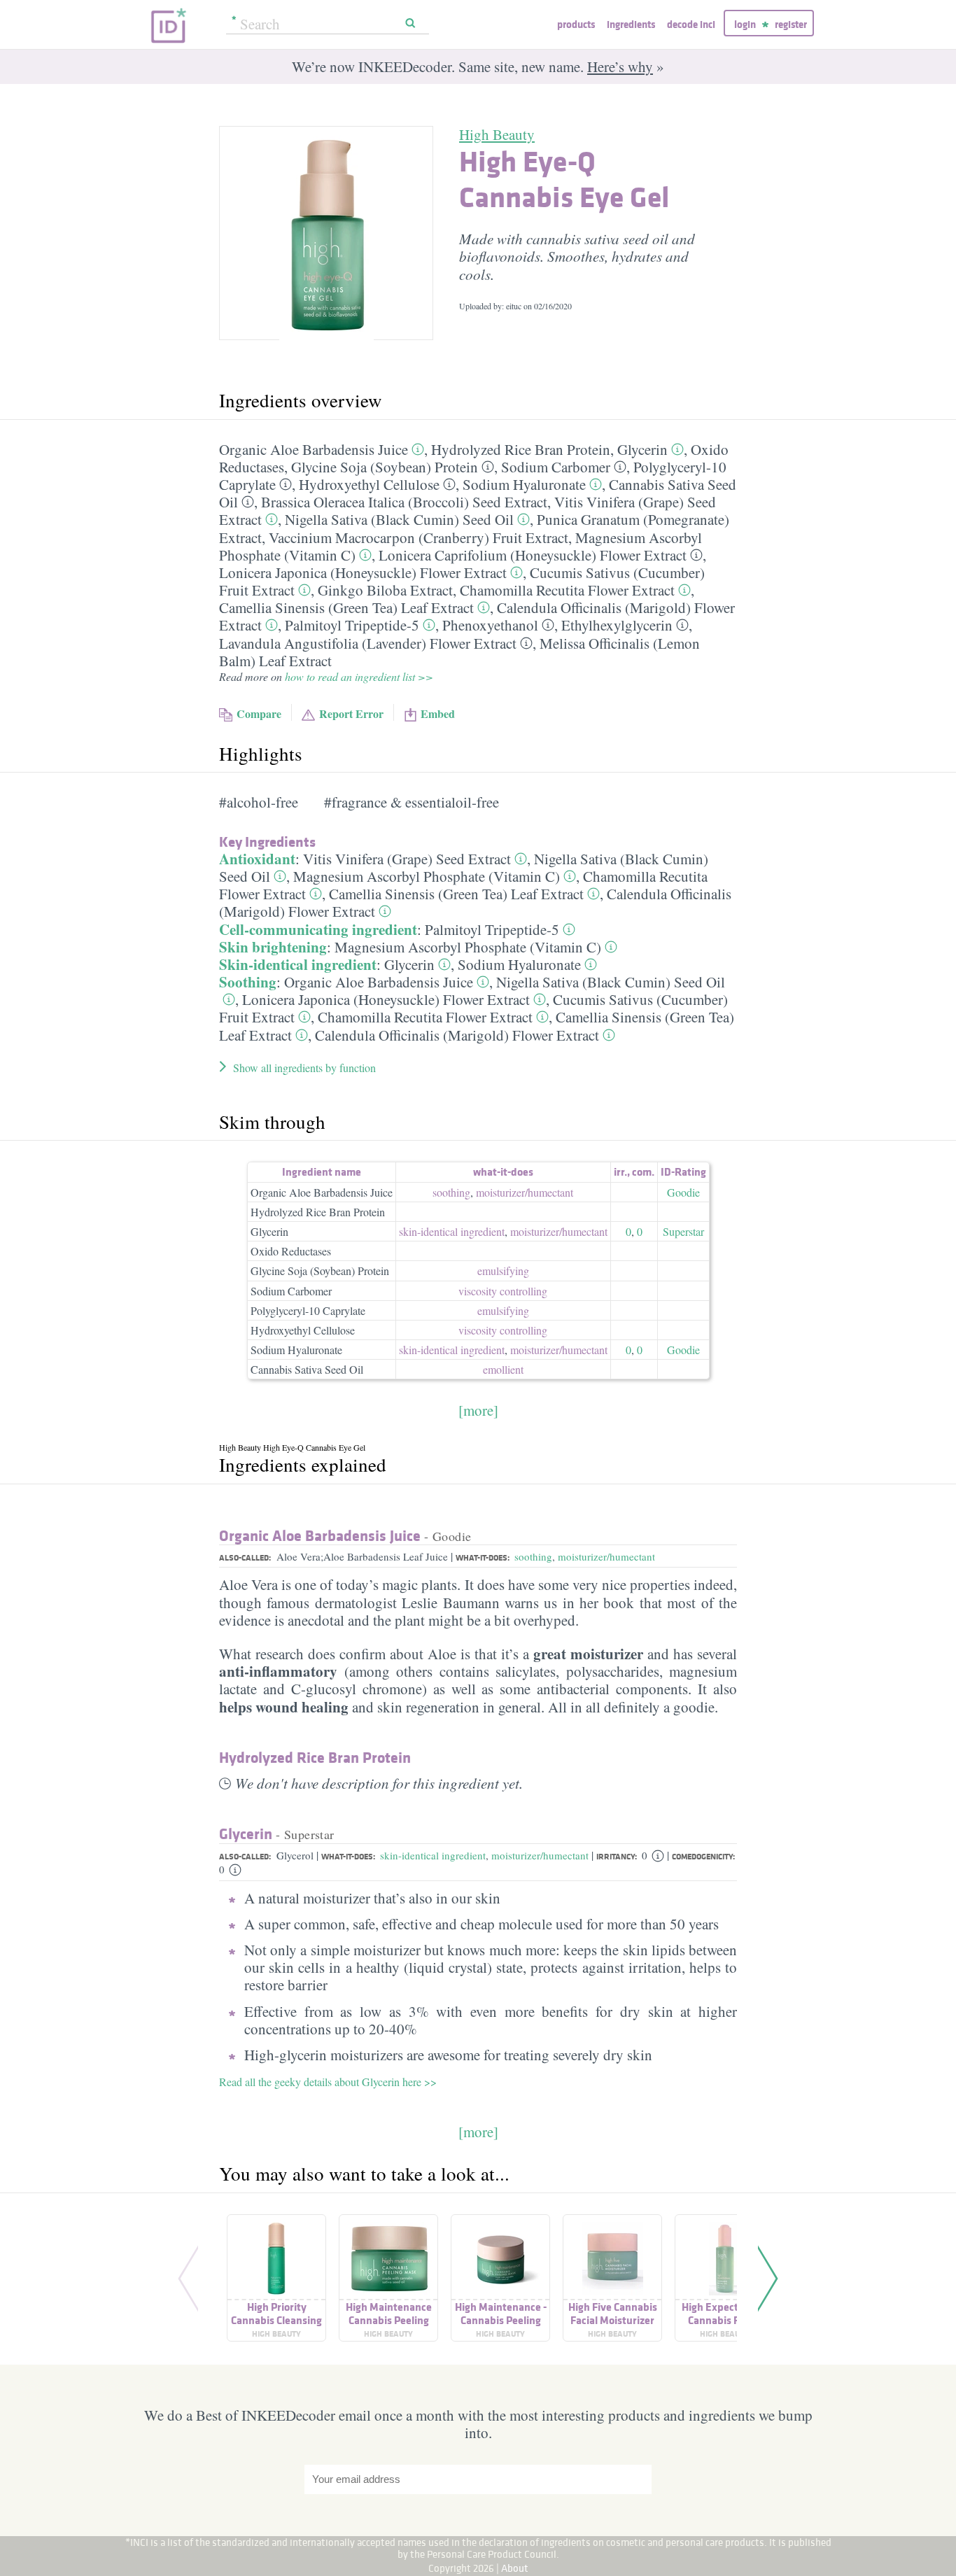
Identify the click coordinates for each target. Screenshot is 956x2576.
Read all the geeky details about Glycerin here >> (328, 2082)
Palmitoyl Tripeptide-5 (352, 625)
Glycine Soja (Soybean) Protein (385, 467)
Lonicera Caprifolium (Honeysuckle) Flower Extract (533, 555)
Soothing (248, 982)
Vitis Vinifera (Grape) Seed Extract (407, 859)
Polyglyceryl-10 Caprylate (308, 1310)
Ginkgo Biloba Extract (385, 590)
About (515, 2568)
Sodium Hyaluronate (524, 484)
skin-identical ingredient (452, 1231)
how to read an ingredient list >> (359, 676)
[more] (478, 1410)
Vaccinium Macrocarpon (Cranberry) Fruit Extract (419, 537)
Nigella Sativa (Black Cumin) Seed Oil (399, 519)
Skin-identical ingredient (298, 964)
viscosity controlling (503, 1291)
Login (745, 24)
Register (791, 24)
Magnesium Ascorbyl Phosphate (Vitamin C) (427, 876)
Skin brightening (273, 947)
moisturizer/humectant (606, 1556)
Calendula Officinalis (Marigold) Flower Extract (457, 1035)
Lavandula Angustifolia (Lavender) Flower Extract (368, 643)
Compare (259, 713)
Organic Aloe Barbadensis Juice (314, 449)
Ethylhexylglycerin (617, 625)
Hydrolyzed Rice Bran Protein (521, 449)
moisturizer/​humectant (525, 1192)
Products (576, 24)
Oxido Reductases (291, 1251)
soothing (451, 1192)
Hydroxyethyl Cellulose (369, 484)
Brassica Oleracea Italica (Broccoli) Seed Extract (404, 502)
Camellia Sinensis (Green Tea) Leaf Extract (346, 607)
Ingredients (631, 24)
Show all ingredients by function (304, 1068)
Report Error (351, 713)
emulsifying (503, 1271)
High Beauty (497, 134)
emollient (503, 1369)
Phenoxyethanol (490, 625)
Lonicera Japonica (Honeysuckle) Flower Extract (363, 572)
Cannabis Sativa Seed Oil (307, 1369)
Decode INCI (691, 24)
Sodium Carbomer (556, 467)
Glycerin (642, 449)
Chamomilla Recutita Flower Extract (567, 590)
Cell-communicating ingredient (318, 929)
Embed (438, 713)
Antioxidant (257, 859)
